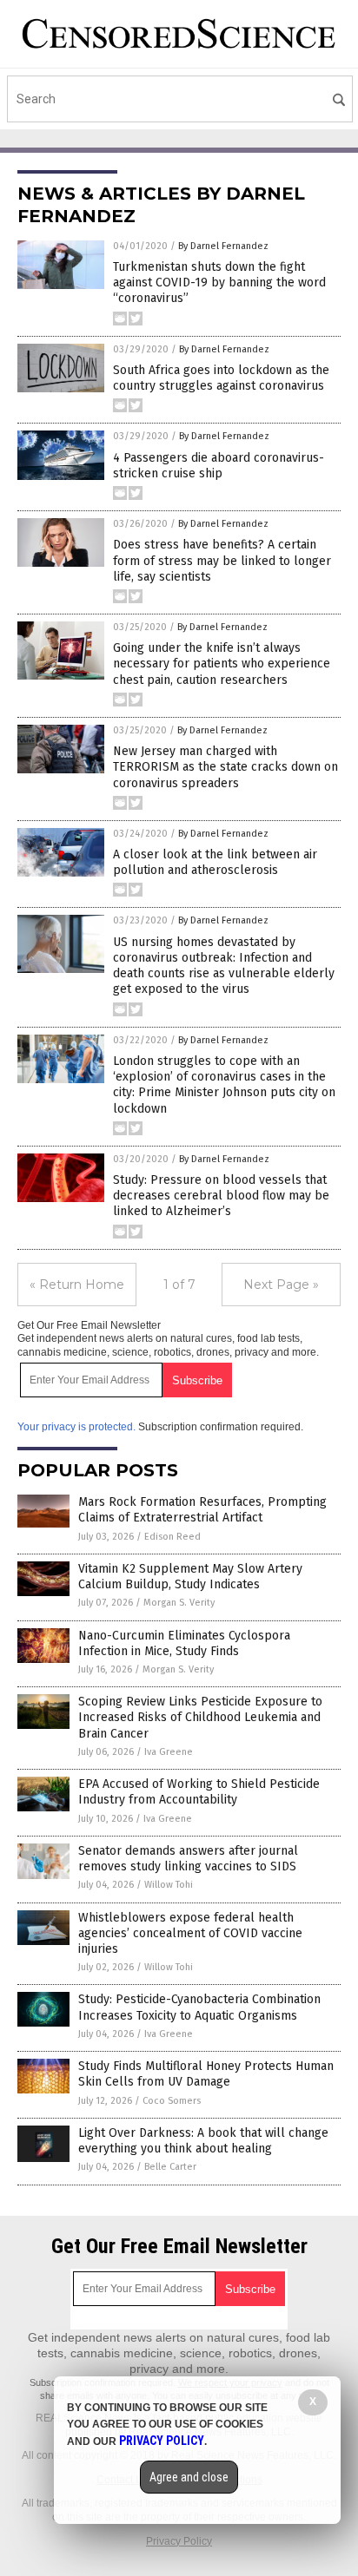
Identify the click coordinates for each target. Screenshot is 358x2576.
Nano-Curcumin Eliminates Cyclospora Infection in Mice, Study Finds (184, 1643)
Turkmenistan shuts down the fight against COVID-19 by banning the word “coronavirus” (219, 283)
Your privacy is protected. (76, 1427)
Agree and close (189, 2477)
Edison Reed (172, 1537)
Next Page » (281, 1285)
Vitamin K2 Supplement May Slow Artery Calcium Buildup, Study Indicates (190, 1577)
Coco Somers (172, 2101)
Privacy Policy (179, 2541)
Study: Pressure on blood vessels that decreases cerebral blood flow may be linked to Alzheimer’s (221, 1196)
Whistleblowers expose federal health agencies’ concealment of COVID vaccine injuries (190, 1933)
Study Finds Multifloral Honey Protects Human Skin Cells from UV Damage (206, 2074)
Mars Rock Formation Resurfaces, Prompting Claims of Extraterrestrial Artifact (202, 1510)
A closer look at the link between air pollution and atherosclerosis (215, 862)
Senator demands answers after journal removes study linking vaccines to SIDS (188, 1859)
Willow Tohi (169, 1885)
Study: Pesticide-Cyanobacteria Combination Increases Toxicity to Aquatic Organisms (199, 2007)
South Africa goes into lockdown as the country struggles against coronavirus (221, 378)
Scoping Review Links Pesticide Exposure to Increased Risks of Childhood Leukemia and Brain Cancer (200, 1717)
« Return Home (77, 1285)
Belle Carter (170, 2167)
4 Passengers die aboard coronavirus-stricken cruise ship (219, 466)
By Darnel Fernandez (223, 246)
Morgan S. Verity (179, 1603)
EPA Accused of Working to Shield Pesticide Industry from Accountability (199, 1792)
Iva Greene (169, 1752)
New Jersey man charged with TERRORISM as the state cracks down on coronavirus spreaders (225, 767)
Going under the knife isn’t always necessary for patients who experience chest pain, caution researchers (222, 664)
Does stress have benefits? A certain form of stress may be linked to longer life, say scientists (222, 560)
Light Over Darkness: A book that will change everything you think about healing (203, 2141)
